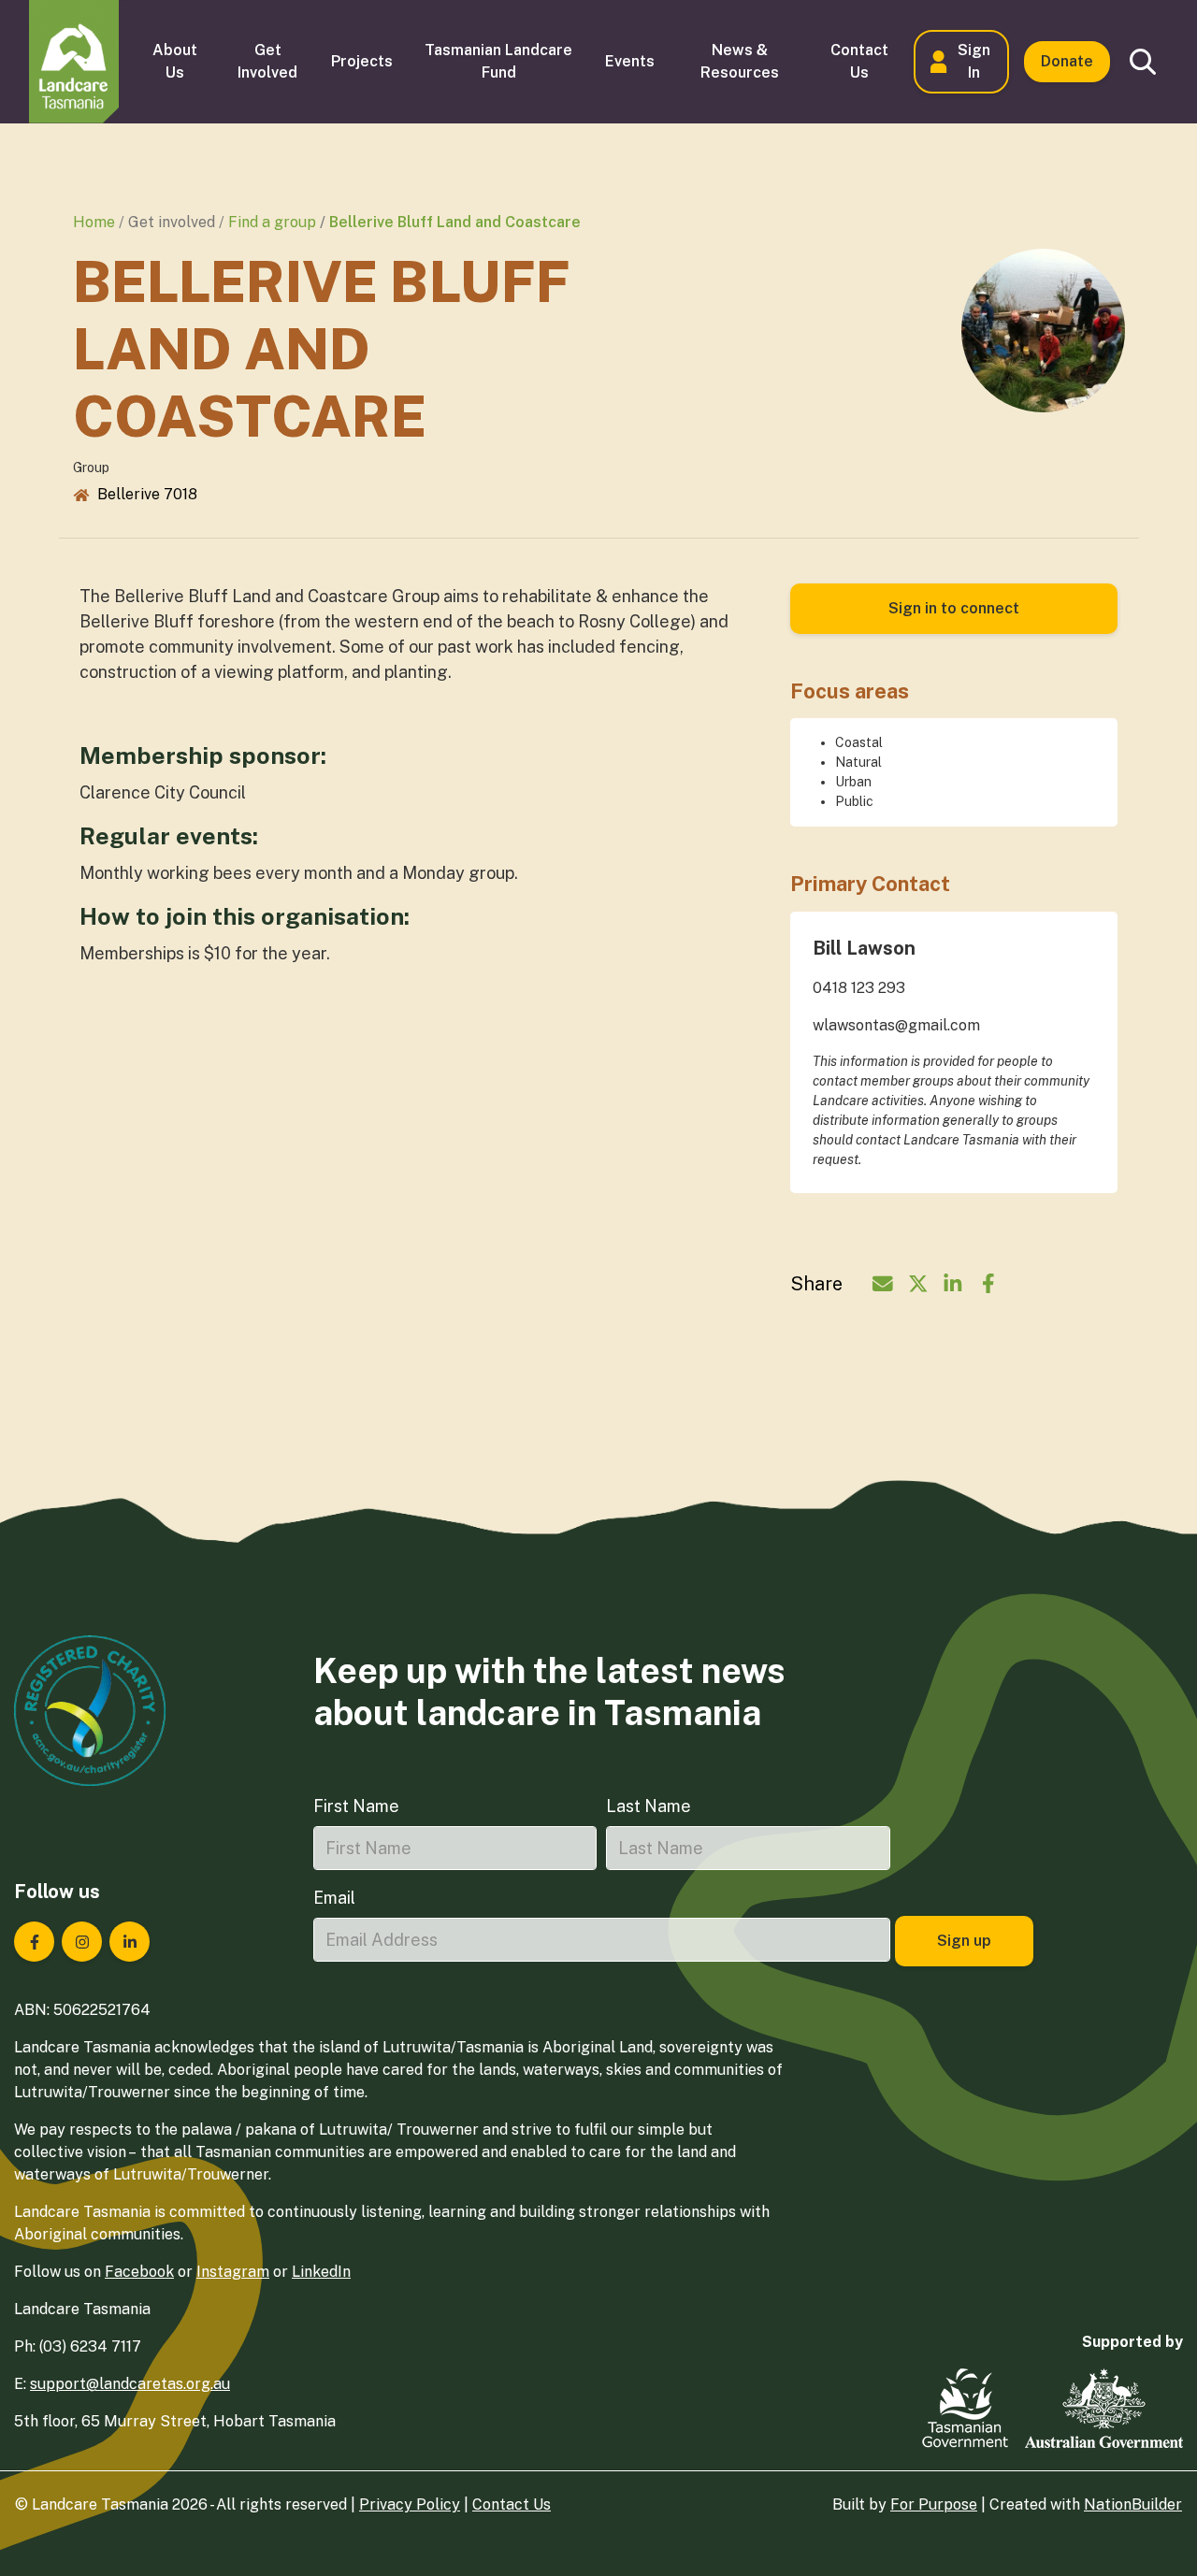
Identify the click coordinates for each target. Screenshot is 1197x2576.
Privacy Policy (410, 2504)
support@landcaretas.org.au (130, 2384)
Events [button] (630, 61)
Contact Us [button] (859, 61)
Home (94, 222)
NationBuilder (1133, 2504)
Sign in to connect (954, 608)
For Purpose (934, 2504)
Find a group (272, 222)
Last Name (649, 1806)
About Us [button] (175, 61)
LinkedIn (321, 2272)
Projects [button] (362, 61)
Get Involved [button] (267, 61)
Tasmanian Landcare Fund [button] (498, 61)
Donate (1067, 61)
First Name (356, 1806)
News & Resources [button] (740, 61)
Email (334, 1898)
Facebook (139, 2272)
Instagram (233, 2272)
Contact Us (512, 2504)
